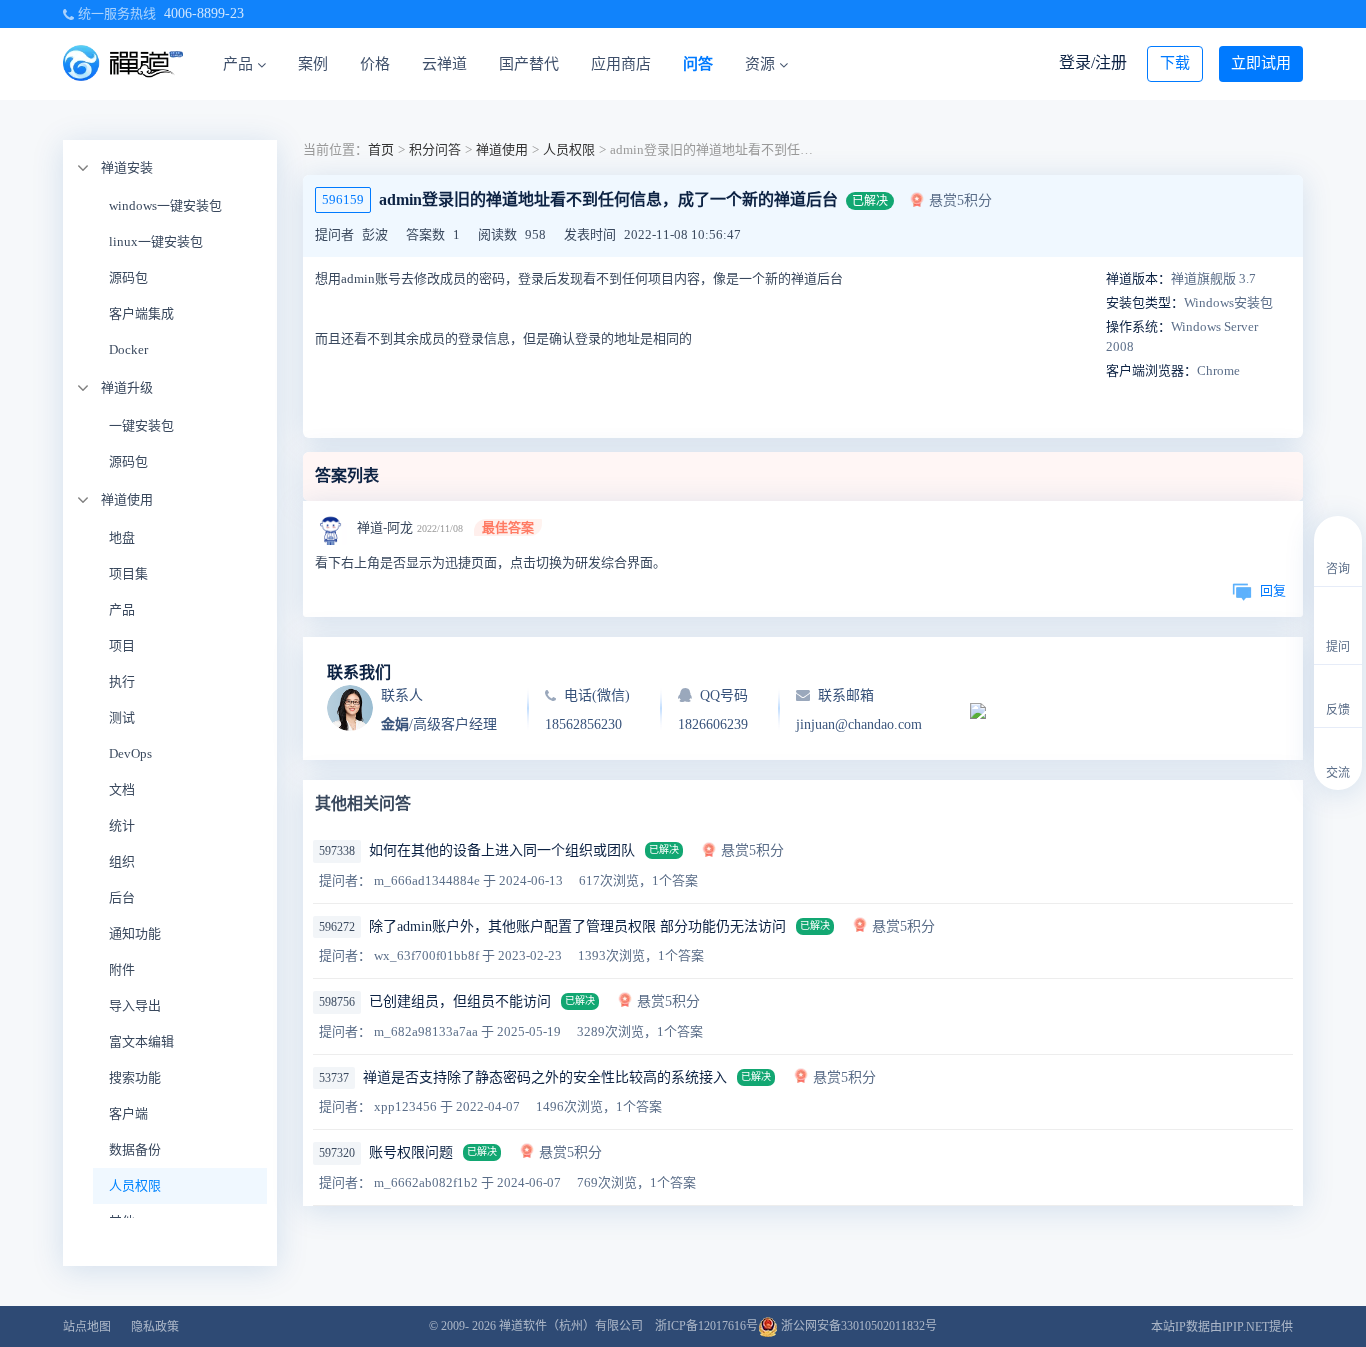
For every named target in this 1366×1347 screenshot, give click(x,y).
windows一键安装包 (165, 205)
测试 (122, 717)
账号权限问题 (411, 1152)
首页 (381, 149)
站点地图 (87, 1327)
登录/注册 (1093, 62)
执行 (122, 681)
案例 (313, 64)
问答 (698, 64)
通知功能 (135, 933)
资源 (760, 64)
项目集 (128, 573)
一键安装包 (141, 425)
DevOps (130, 753)
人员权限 (135, 1185)
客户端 (128, 1113)
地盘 (122, 537)
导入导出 (135, 1005)
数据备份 (135, 1149)
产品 (238, 64)
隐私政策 (155, 1327)
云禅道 (444, 64)
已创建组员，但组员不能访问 (460, 1001)
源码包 (128, 277)
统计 (122, 825)
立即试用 (1261, 63)
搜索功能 (135, 1077)
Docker (128, 349)
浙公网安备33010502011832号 (857, 1326)
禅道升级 (127, 387)
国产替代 (529, 64)
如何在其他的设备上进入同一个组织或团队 (502, 850)
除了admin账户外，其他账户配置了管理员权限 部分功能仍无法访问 (577, 926)
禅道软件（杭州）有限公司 (571, 1326)
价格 (375, 64)
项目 (122, 645)
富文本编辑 (141, 1041)
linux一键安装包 (156, 241)
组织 (122, 861)
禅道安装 (127, 167)
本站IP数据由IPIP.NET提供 (1222, 1327)
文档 (122, 789)
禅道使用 (127, 499)
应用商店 (621, 64)
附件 (122, 969)
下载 (1175, 63)
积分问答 (435, 149)
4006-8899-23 (204, 13)
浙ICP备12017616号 (706, 1326)
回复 (1273, 590)
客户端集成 (141, 313)
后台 (122, 897)
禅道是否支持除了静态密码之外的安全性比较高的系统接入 (545, 1077)
